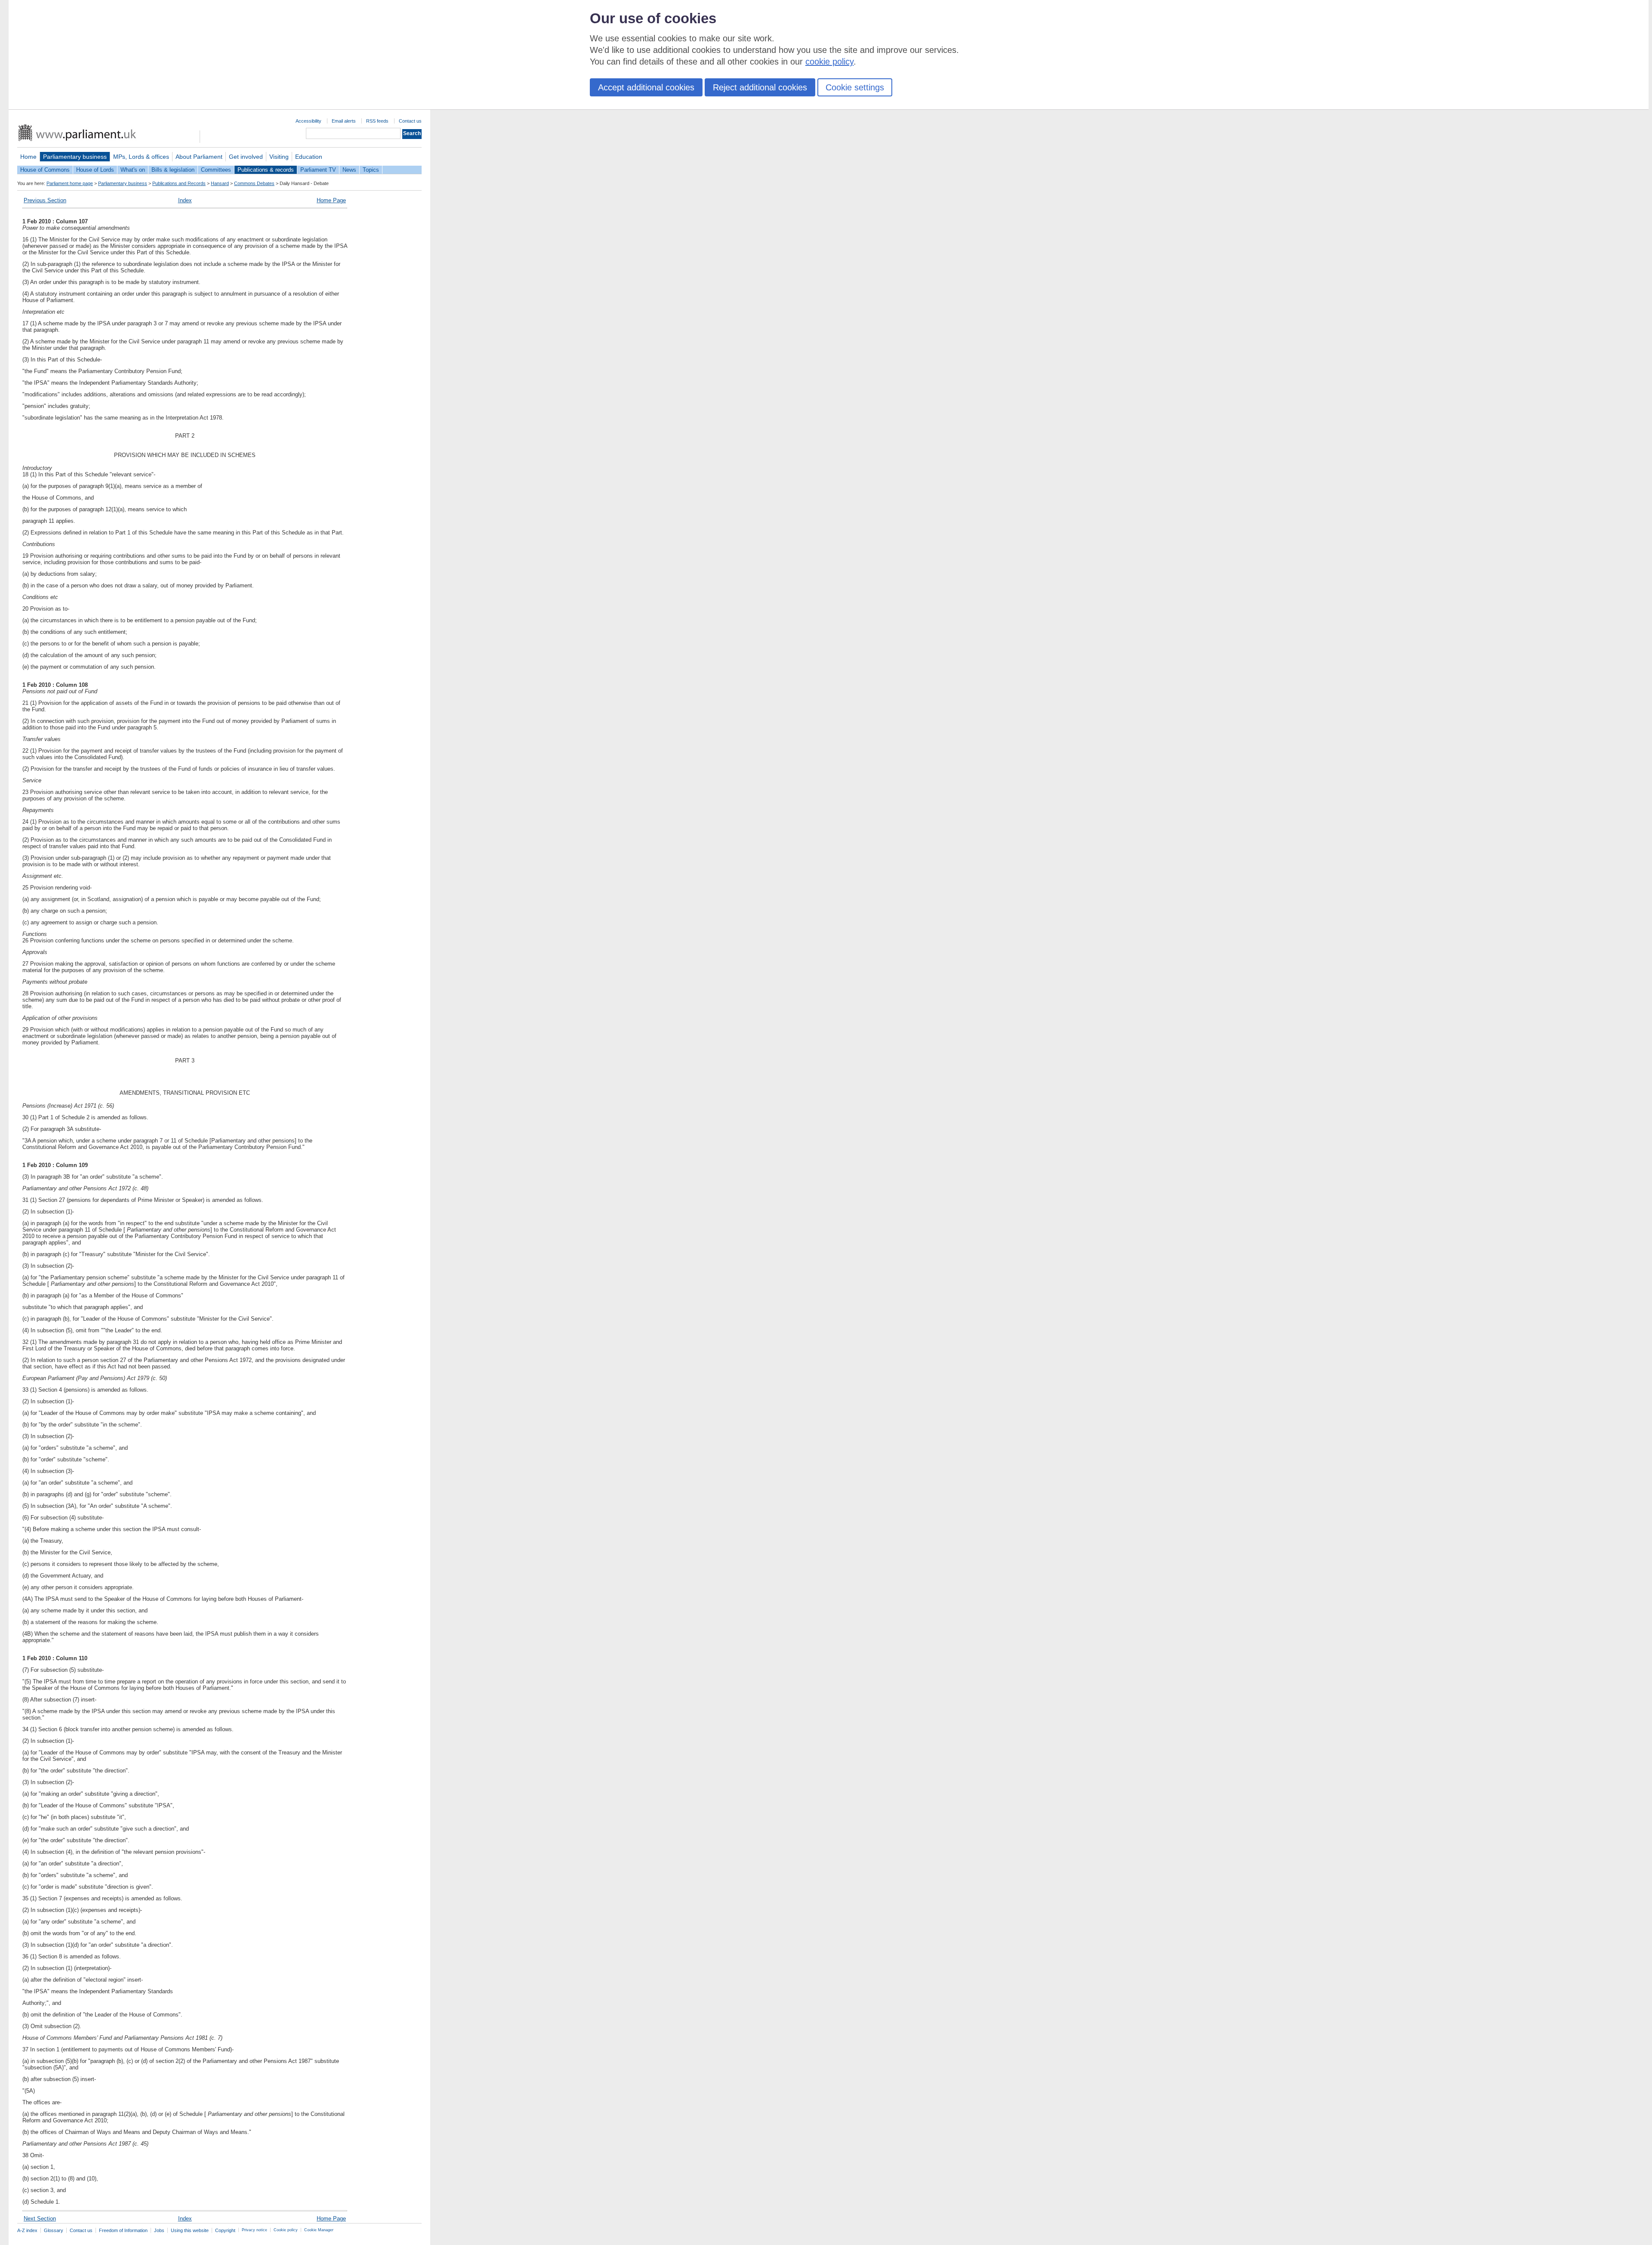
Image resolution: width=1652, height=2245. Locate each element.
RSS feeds (377, 121)
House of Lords (95, 170)
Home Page (331, 200)
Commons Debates (254, 183)
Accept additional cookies (646, 87)
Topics (371, 170)
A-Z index (27, 2230)
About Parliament (199, 157)
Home (28, 157)
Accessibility (308, 121)
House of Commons (45, 170)
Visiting (279, 157)
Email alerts (344, 121)
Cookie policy (286, 2230)
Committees (216, 170)
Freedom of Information (123, 2230)
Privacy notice (254, 2230)
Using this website (190, 2230)
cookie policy (829, 62)
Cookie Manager (319, 2230)
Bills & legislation (173, 170)
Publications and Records (179, 183)
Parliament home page (70, 183)
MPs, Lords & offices (141, 157)
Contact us (410, 121)
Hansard (220, 183)
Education (309, 157)
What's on (133, 170)
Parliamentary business (75, 157)
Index (185, 200)
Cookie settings (855, 87)
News (349, 170)
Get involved (246, 157)
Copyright (225, 2230)
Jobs (159, 2230)
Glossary (54, 2230)
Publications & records (266, 170)
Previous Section (45, 200)
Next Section (40, 2219)
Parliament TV (318, 170)
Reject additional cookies (760, 87)
